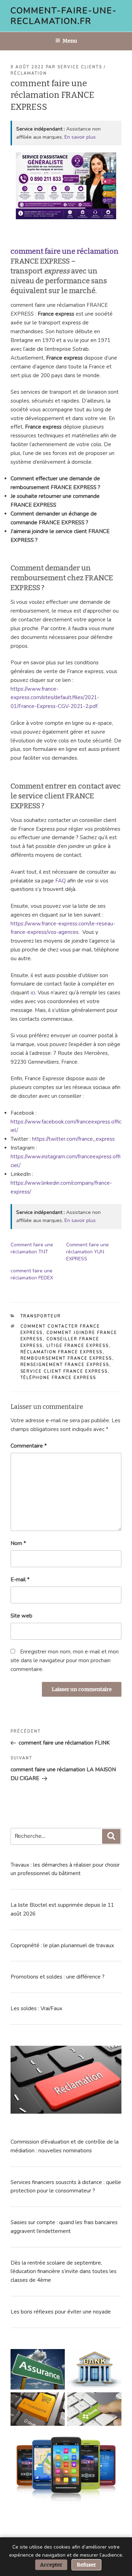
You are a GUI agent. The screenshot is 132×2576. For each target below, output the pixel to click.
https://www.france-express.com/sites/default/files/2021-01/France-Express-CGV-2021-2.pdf (55, 698)
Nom (18, 1543)
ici (33, 993)
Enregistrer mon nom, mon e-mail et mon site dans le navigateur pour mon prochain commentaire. (65, 1660)
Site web (21, 1616)
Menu (70, 41)
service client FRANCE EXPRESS (64, 1371)
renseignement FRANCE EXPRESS (65, 1365)
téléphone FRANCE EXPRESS (58, 1378)
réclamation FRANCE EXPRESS (62, 1352)
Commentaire (29, 1446)
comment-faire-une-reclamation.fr (64, 16)
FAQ (61, 881)
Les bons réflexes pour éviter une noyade (61, 2312)
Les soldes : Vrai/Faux (36, 2008)
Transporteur (41, 1316)
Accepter (51, 2565)
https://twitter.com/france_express (73, 1139)
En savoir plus (80, 137)
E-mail (20, 1580)
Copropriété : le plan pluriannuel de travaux (62, 1945)
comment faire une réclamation (65, 251)
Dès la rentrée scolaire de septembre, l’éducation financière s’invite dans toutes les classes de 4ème (64, 2272)
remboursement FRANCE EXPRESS (66, 1358)
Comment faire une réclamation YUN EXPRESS (87, 1252)
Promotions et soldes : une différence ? (58, 1977)
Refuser (86, 2565)
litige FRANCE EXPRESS (78, 1346)
